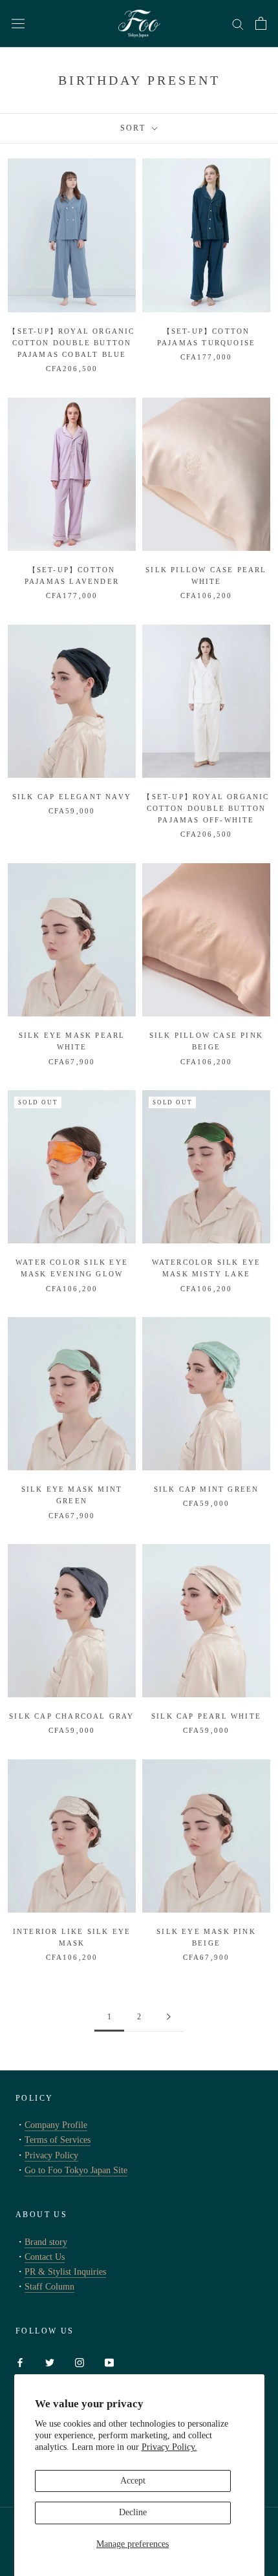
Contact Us (45, 2257)
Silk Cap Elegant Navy (72, 797)
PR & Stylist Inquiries (65, 2272)
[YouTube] (109, 2362)
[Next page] (169, 2017)
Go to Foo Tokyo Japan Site (76, 2170)
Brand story (46, 2242)
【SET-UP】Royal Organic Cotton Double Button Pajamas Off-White (206, 808)
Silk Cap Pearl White (206, 1716)
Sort (135, 128)
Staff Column (49, 2287)
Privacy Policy (51, 2155)
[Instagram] (80, 2362)
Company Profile (56, 2125)
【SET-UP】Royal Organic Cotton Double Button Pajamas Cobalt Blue (71, 343)
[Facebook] (20, 2362)
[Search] (238, 24)
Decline (133, 2512)
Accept (133, 2481)
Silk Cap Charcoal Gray (71, 1716)
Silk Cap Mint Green (207, 1489)
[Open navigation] (18, 24)
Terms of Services (58, 2140)
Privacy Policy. (169, 2447)
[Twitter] (50, 2362)
